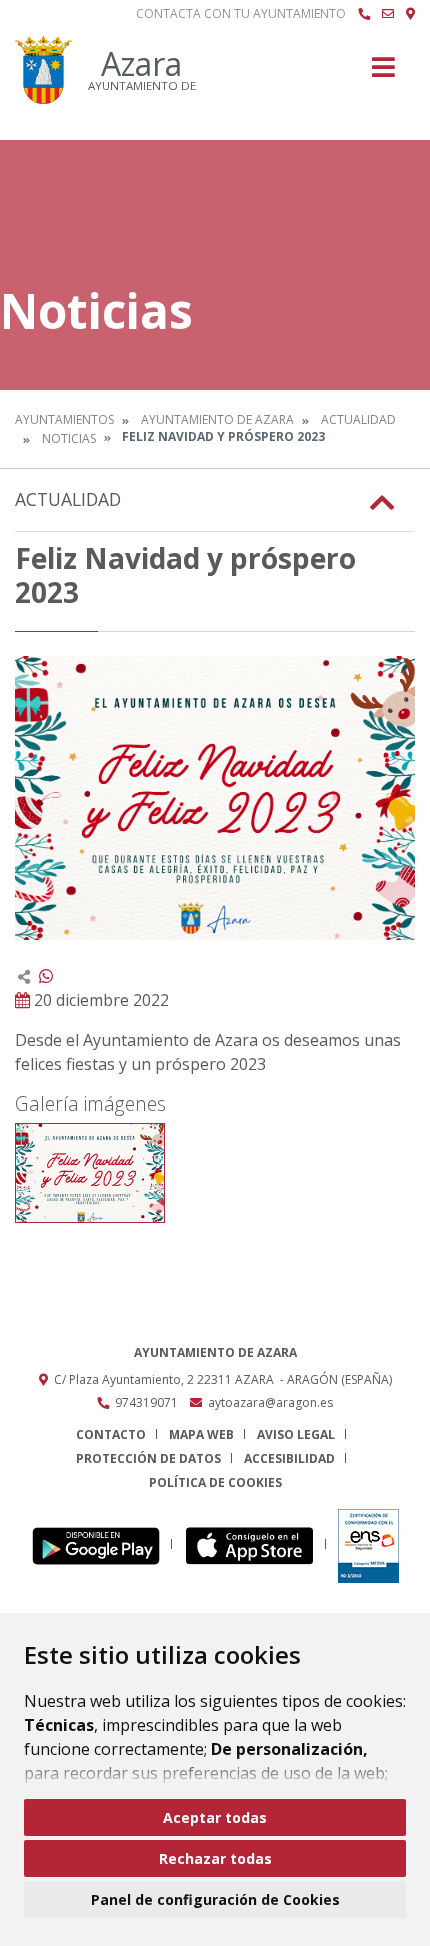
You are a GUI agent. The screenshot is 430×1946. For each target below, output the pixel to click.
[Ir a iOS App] (255, 1544)
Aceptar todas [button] (215, 1817)
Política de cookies (215, 1482)
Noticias (69, 438)
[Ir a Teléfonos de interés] (364, 14)
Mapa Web (201, 1434)
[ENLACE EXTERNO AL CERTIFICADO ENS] (368, 1544)
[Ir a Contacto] (388, 14)
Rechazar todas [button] (215, 1858)
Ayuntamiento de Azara (217, 419)
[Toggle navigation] (383, 73)
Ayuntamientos (64, 419)
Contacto (111, 1434)
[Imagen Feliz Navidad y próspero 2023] (215, 798)
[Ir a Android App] (101, 1544)
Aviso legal (296, 1434)
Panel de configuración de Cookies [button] (215, 1899)
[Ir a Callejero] (410, 14)
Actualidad (358, 419)
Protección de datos (148, 1458)
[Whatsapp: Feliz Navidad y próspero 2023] (46, 976)
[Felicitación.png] (90, 1173)
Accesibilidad (289, 1458)
